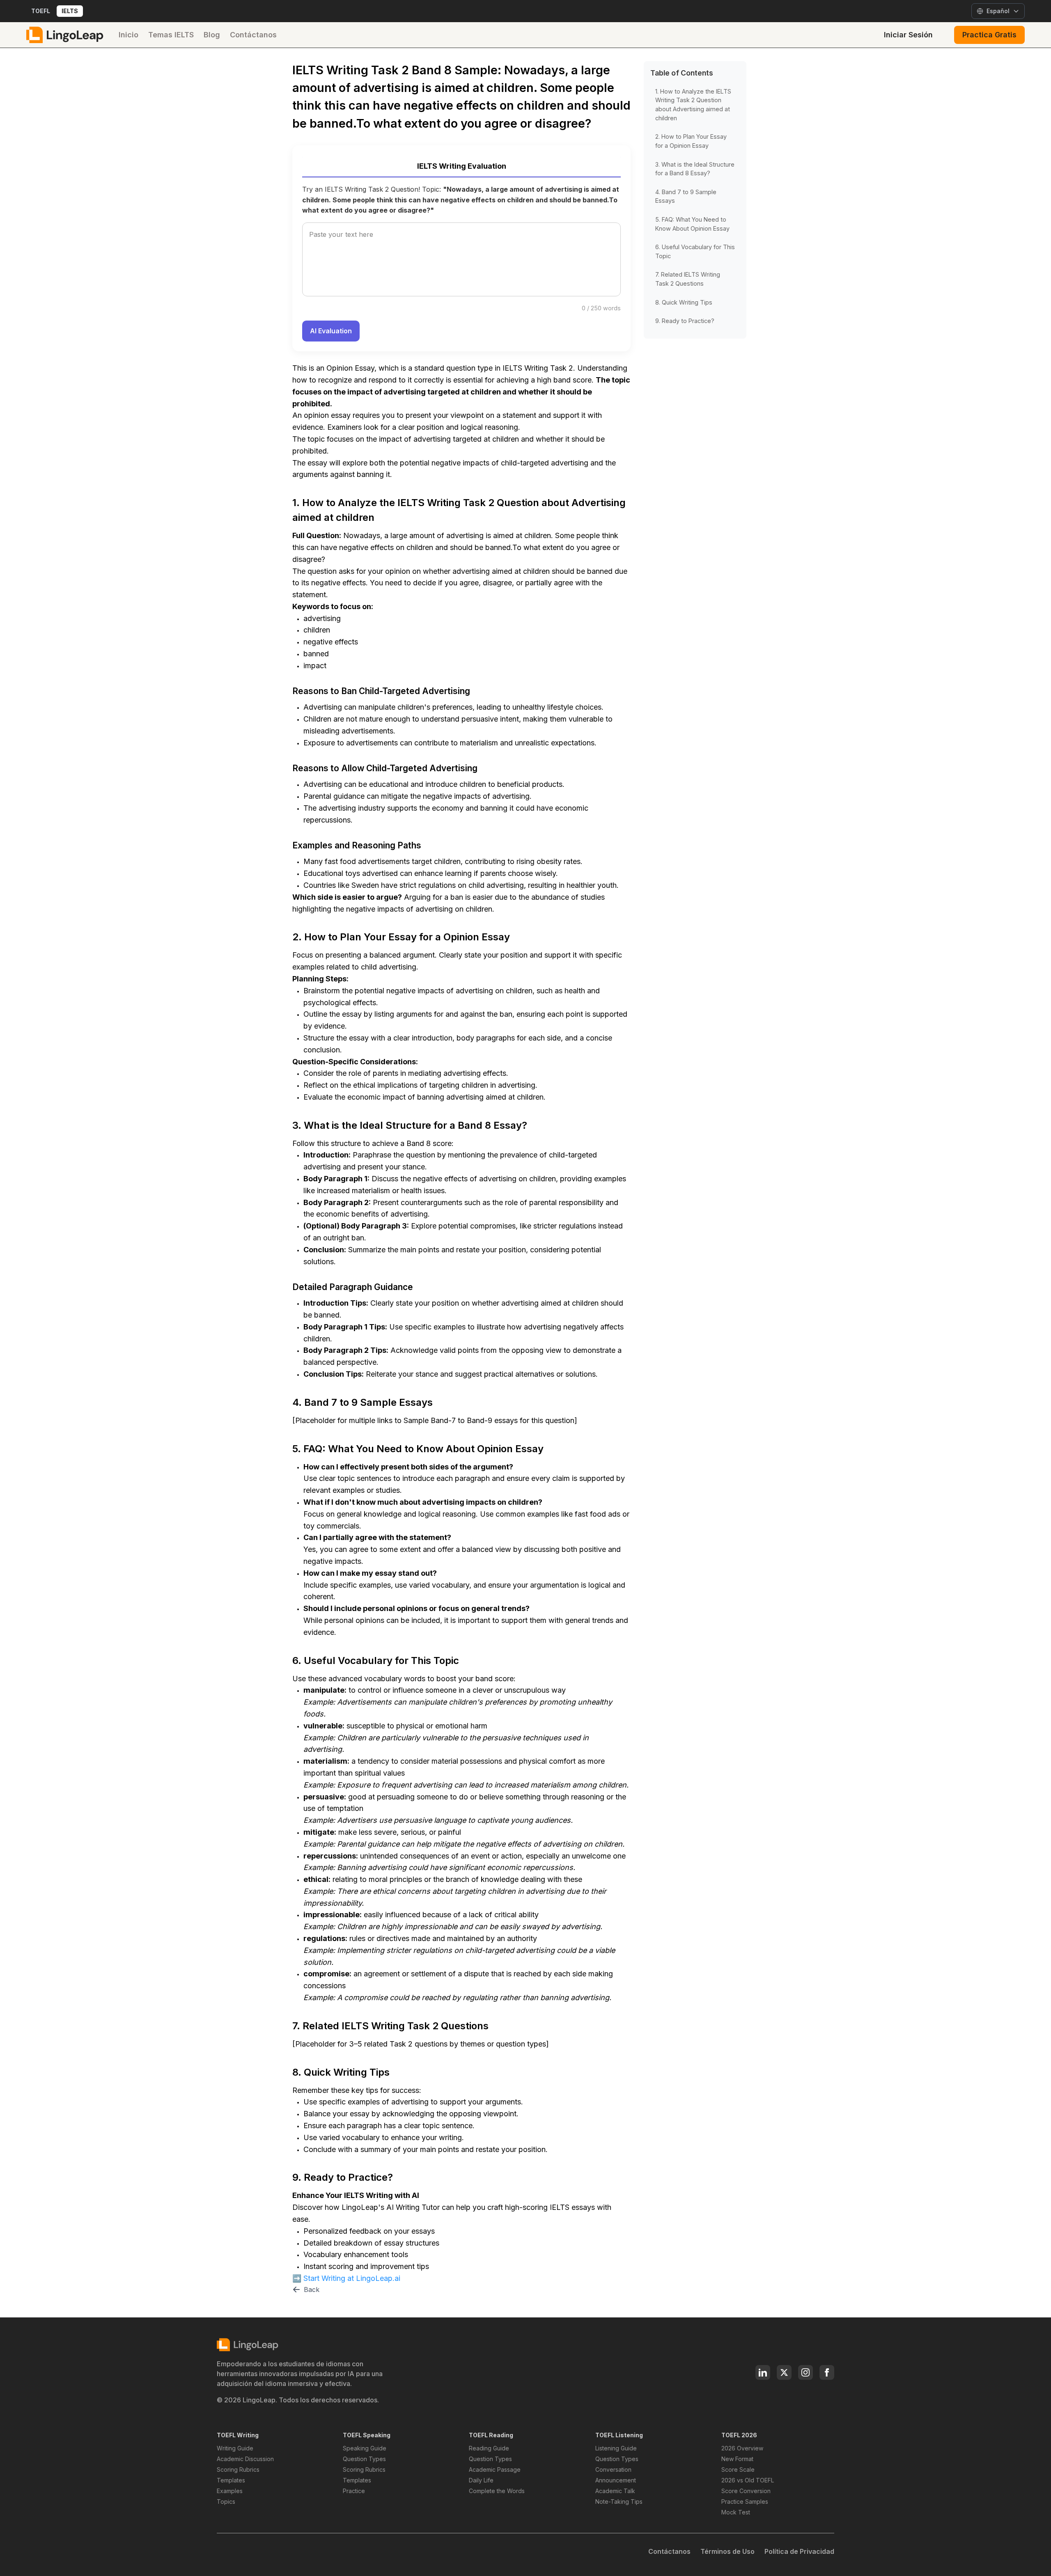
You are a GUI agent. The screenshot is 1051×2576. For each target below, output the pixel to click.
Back (312, 2290)
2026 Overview (742, 2448)
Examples (230, 2491)
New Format (737, 2459)
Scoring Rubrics (238, 2469)
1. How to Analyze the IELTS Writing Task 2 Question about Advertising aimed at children (693, 104)
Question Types (364, 2459)
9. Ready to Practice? (685, 321)
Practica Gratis (989, 35)
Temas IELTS (171, 35)
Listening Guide (616, 2448)
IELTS (70, 11)
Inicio (129, 35)
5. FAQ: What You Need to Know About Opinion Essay (692, 223)
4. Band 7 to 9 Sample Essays (686, 196)
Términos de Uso (727, 2551)
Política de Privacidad (799, 2551)
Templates (231, 2480)
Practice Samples (745, 2502)
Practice (354, 2491)
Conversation (613, 2469)
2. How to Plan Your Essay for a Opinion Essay (691, 141)
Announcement (616, 2480)
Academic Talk (615, 2491)
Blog (212, 35)
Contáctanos (253, 35)
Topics (226, 2502)
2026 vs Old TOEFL (748, 2480)
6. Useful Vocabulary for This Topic (695, 251)
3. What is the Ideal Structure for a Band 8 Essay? (695, 168)
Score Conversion (746, 2491)
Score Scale (738, 2469)
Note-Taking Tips (619, 2502)
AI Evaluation (331, 331)
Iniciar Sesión (908, 35)
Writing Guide (235, 2448)
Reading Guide (489, 2448)
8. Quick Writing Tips (684, 302)
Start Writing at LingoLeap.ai (352, 2278)
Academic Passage (495, 2469)
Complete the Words (497, 2491)
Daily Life (481, 2480)
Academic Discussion (245, 2459)
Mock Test (736, 2512)
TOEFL (41, 11)
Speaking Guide (365, 2448)
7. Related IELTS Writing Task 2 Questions (688, 279)
